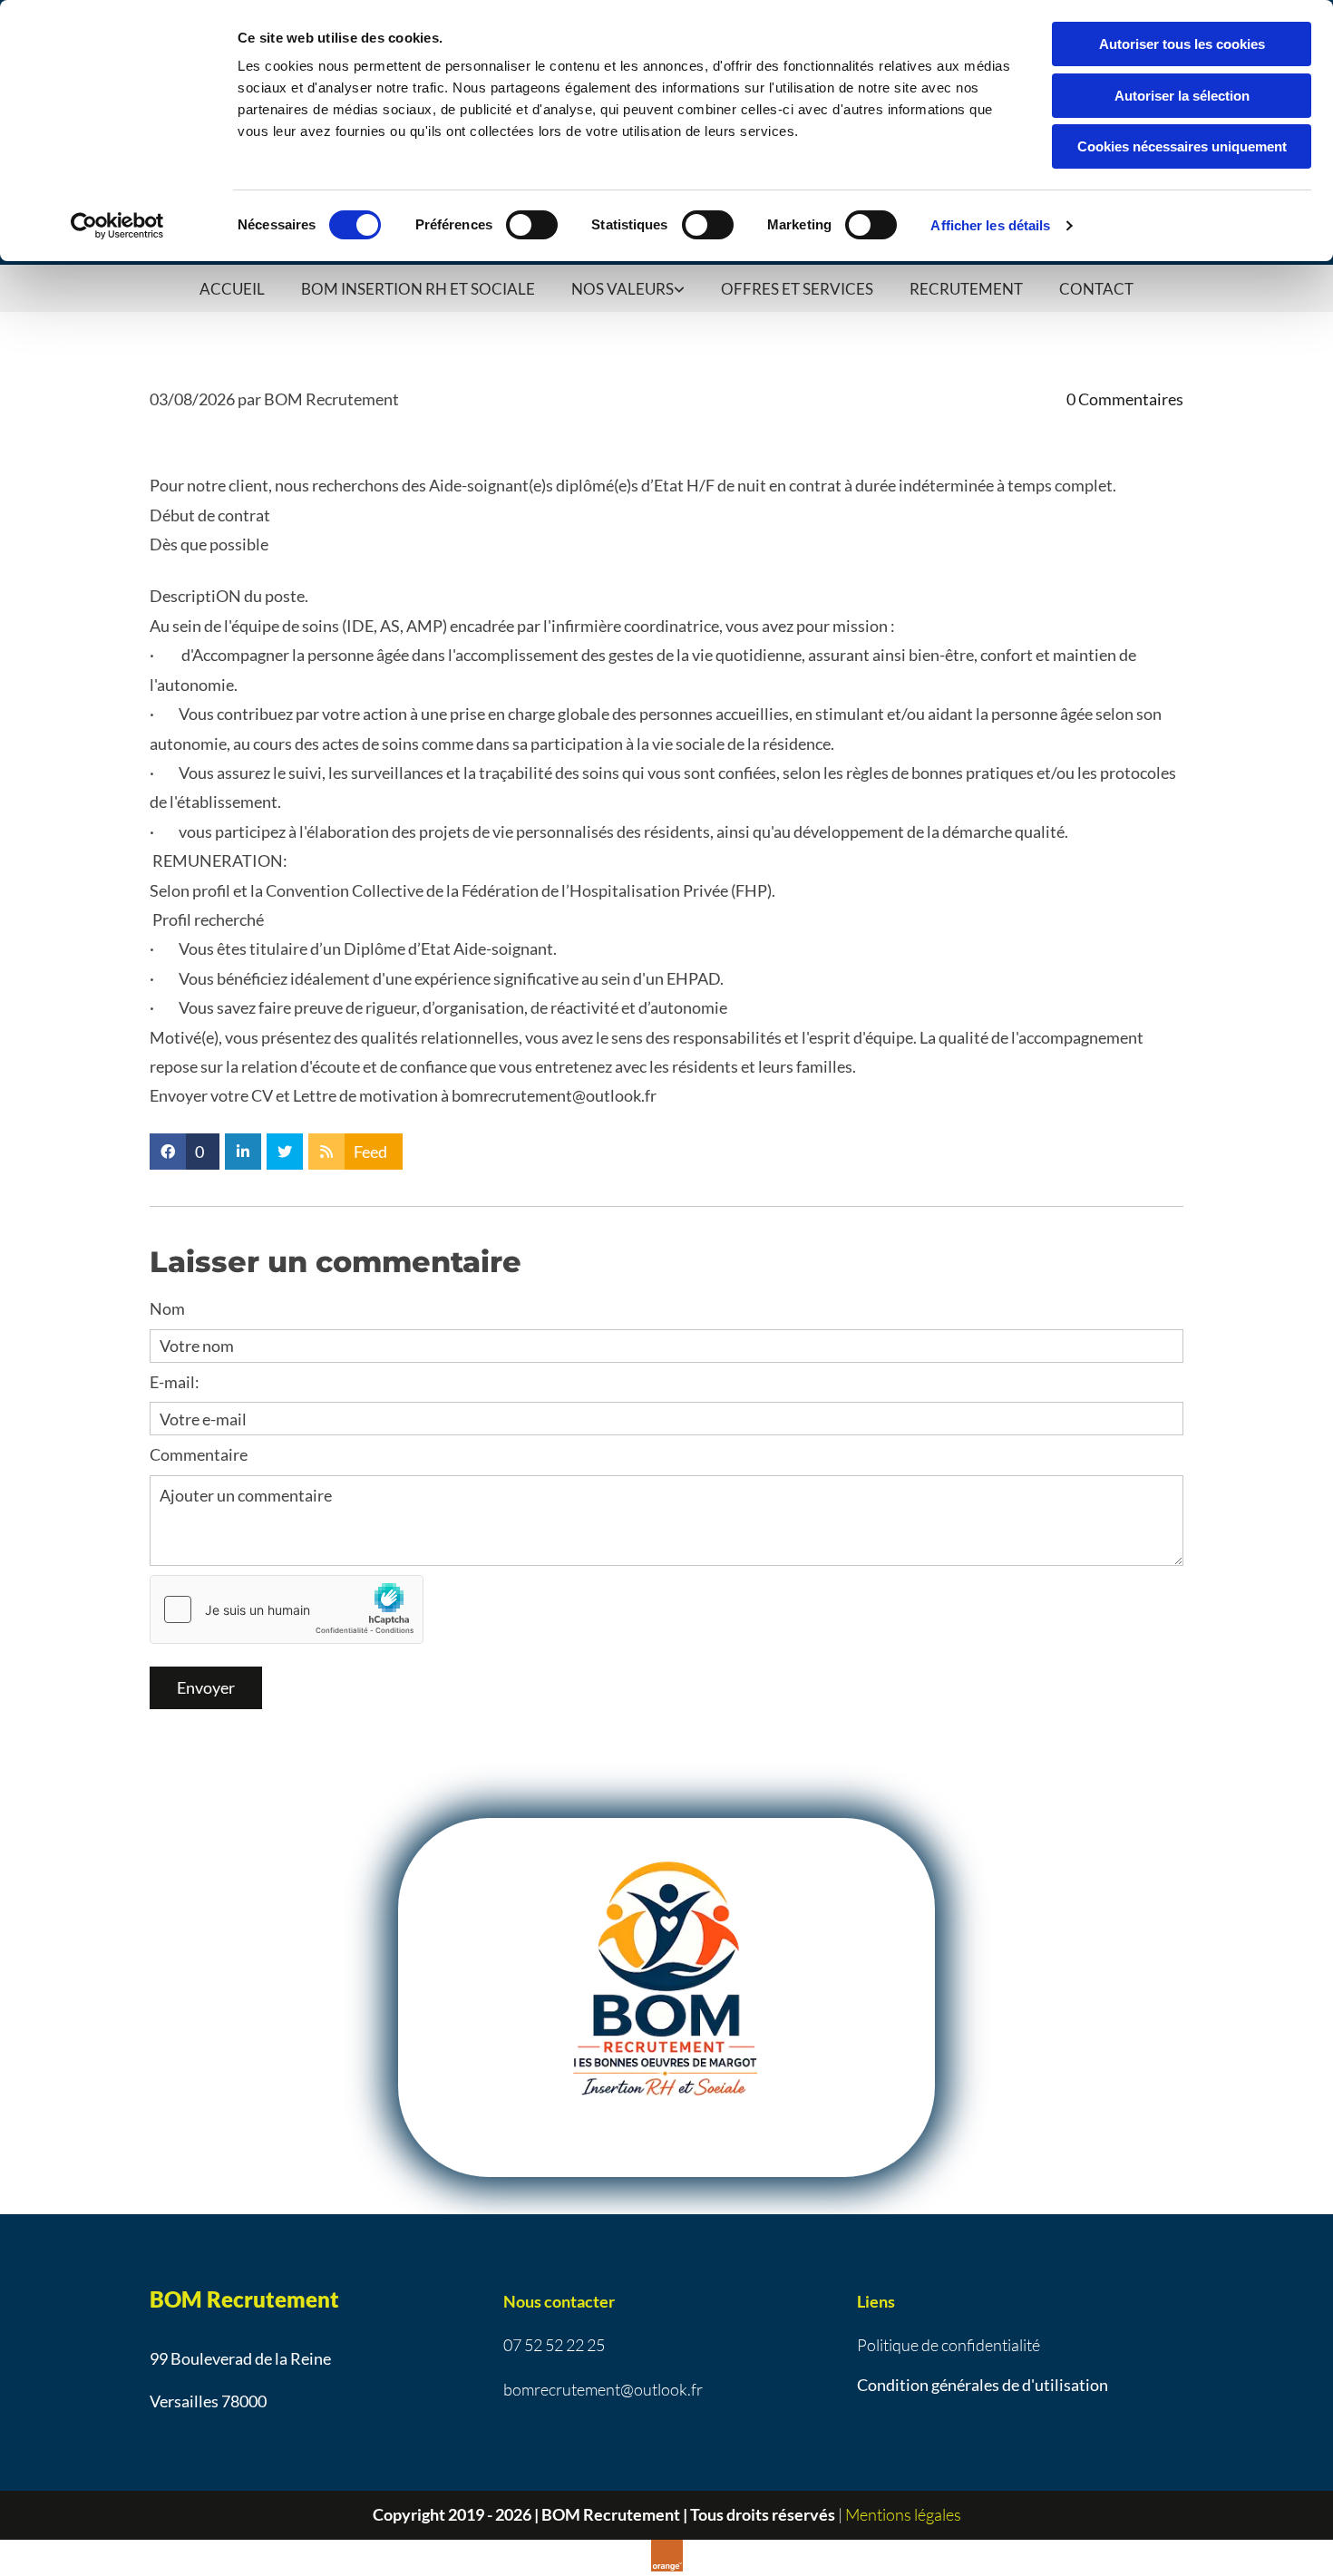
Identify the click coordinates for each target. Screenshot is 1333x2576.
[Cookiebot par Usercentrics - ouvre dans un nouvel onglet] (117, 226)
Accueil (232, 289)
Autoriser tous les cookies (1182, 44)
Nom (167, 1308)
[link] (628, 288)
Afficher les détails (990, 225)
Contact (1096, 289)
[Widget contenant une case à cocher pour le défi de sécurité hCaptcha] (287, 1609)
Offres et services (797, 289)
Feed (370, 1152)
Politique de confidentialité (949, 2345)
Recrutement (966, 289)
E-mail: (175, 1382)
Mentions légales (903, 2514)
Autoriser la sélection (1182, 96)
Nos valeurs (623, 289)
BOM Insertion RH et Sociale (418, 289)
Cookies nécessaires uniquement (1182, 146)
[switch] (532, 225)
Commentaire (199, 1454)
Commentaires (1125, 399)
